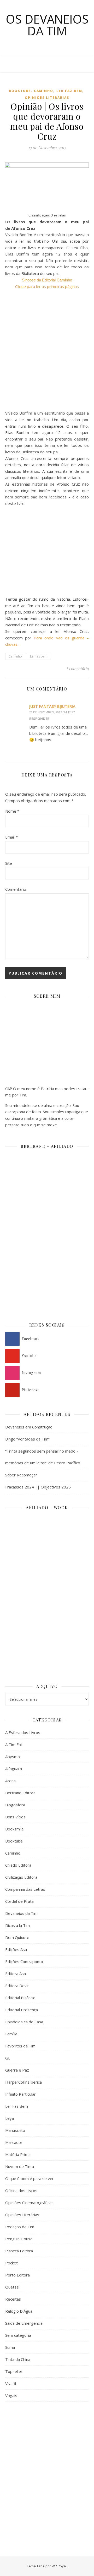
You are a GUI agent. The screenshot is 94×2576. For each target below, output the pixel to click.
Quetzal (12, 2287)
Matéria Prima (18, 2154)
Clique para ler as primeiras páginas (47, 286)
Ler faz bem (39, 656)
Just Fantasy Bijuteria (52, 706)
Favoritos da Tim (20, 2046)
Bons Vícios (15, 1817)
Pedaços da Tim (20, 2227)
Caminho (44, 91)
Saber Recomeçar (21, 1475)
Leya (10, 2118)
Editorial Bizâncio (20, 1998)
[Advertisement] (47, 2459)
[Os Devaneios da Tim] (16, 64)
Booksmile (14, 1829)
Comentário (16, 889)
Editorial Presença (22, 2010)
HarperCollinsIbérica (23, 2082)
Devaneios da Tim (21, 1913)
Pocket (11, 2263)
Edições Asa (16, 1949)
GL (8, 2058)
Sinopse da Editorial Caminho (47, 280)
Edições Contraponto (24, 1961)
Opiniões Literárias (47, 98)
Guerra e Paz (17, 2070)
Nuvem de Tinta (20, 2166)
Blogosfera (15, 1805)
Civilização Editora (21, 1877)
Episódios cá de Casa (24, 2022)
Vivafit (11, 2383)
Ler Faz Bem (69, 91)
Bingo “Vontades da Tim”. (28, 1439)
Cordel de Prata (19, 1901)
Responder (39, 719)
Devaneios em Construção (29, 1427)
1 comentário (77, 669)
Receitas (13, 2299)
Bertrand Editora (20, 1793)
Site (9, 863)
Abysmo (13, 1757)
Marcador (14, 2142)
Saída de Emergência (24, 2323)
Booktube (20, 91)
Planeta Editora (19, 2251)
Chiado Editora (18, 1865)
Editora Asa (16, 1974)
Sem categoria (18, 2335)
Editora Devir (17, 1986)
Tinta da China (18, 2359)
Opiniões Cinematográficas (29, 2203)
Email (11, 837)
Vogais (11, 2395)
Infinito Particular (20, 2094)
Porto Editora (17, 2275)
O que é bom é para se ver (30, 2178)
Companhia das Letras (25, 1889)
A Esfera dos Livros (23, 1732)
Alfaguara (14, 1769)
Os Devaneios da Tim (47, 25)
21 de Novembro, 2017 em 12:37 (52, 712)
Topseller (14, 2371)
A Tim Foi (13, 1744)
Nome (12, 811)
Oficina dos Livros (21, 2191)
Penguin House (19, 2239)
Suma (10, 2347)
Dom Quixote (17, 1937)
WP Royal (59, 2566)
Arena (10, 1781)
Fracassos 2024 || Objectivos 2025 (38, 1487)
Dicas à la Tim (17, 1925)
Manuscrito (15, 2130)
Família (11, 2034)
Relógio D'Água (19, 2311)
